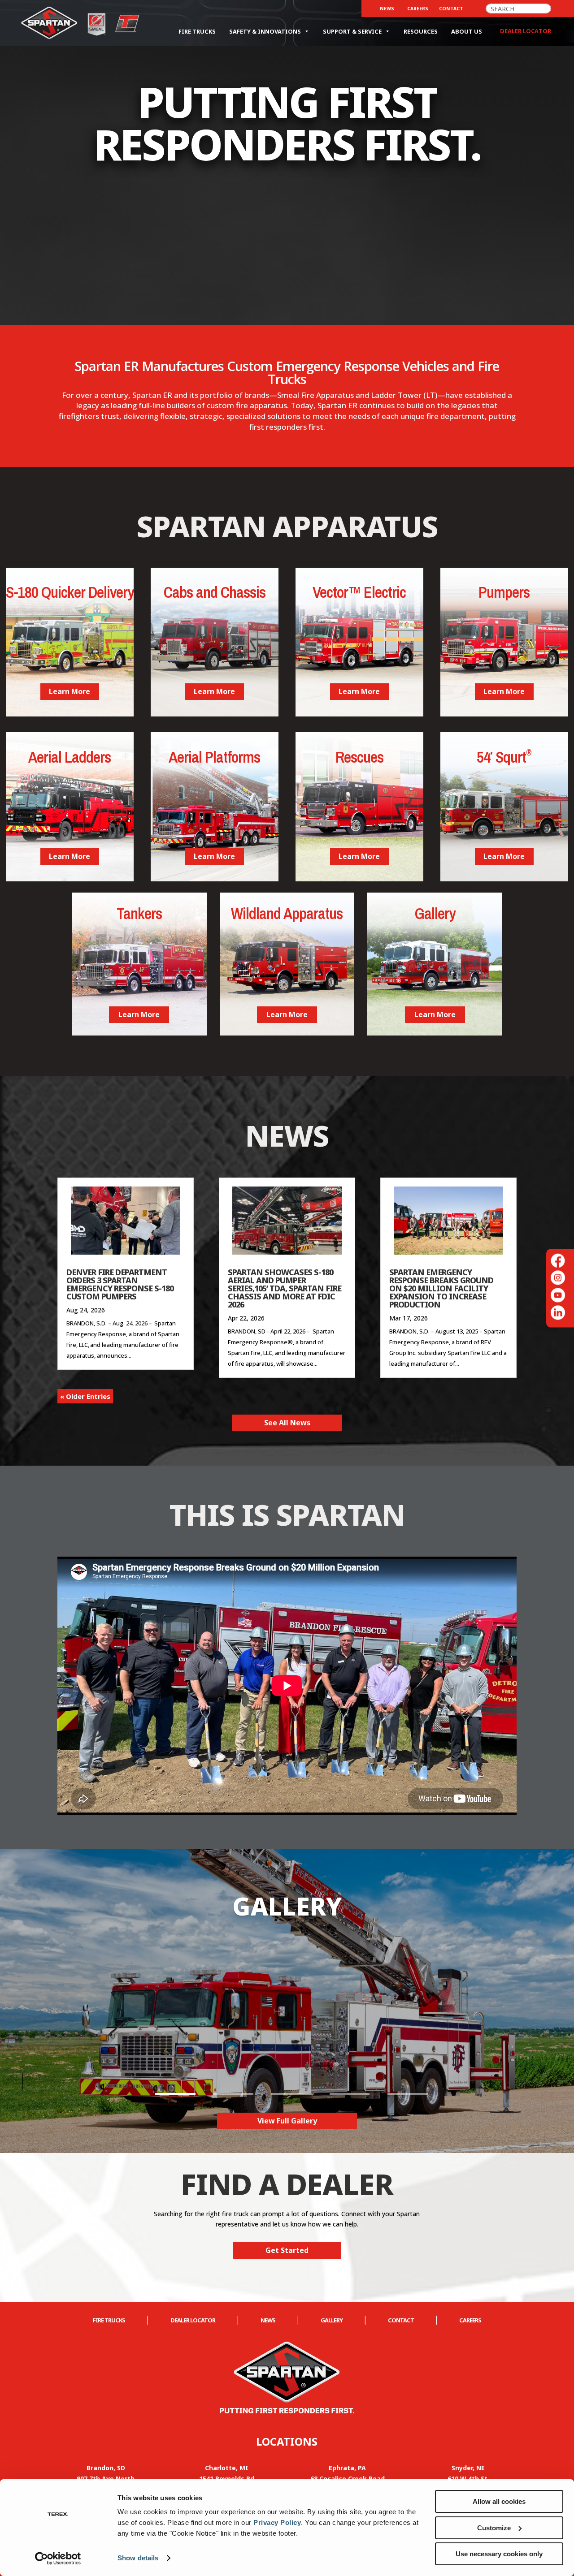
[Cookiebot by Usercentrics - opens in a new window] (58, 2559)
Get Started (287, 2250)
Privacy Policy (277, 2522)
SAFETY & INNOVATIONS (265, 31)
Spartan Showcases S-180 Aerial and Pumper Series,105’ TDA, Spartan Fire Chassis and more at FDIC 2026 (285, 1288)
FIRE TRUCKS (197, 31)
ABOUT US (467, 31)
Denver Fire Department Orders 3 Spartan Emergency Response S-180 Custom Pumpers (120, 1284)
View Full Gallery (287, 2121)
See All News (287, 1423)
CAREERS (418, 9)
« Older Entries (85, 1396)
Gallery (332, 2320)
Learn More (70, 691)
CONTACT (451, 9)
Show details (138, 2558)
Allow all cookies (499, 2501)
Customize (494, 2528)
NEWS (268, 2320)
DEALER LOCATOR (193, 2320)
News (387, 9)
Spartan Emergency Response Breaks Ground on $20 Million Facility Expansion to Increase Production (441, 1288)
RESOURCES (421, 31)
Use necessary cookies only (499, 2554)
